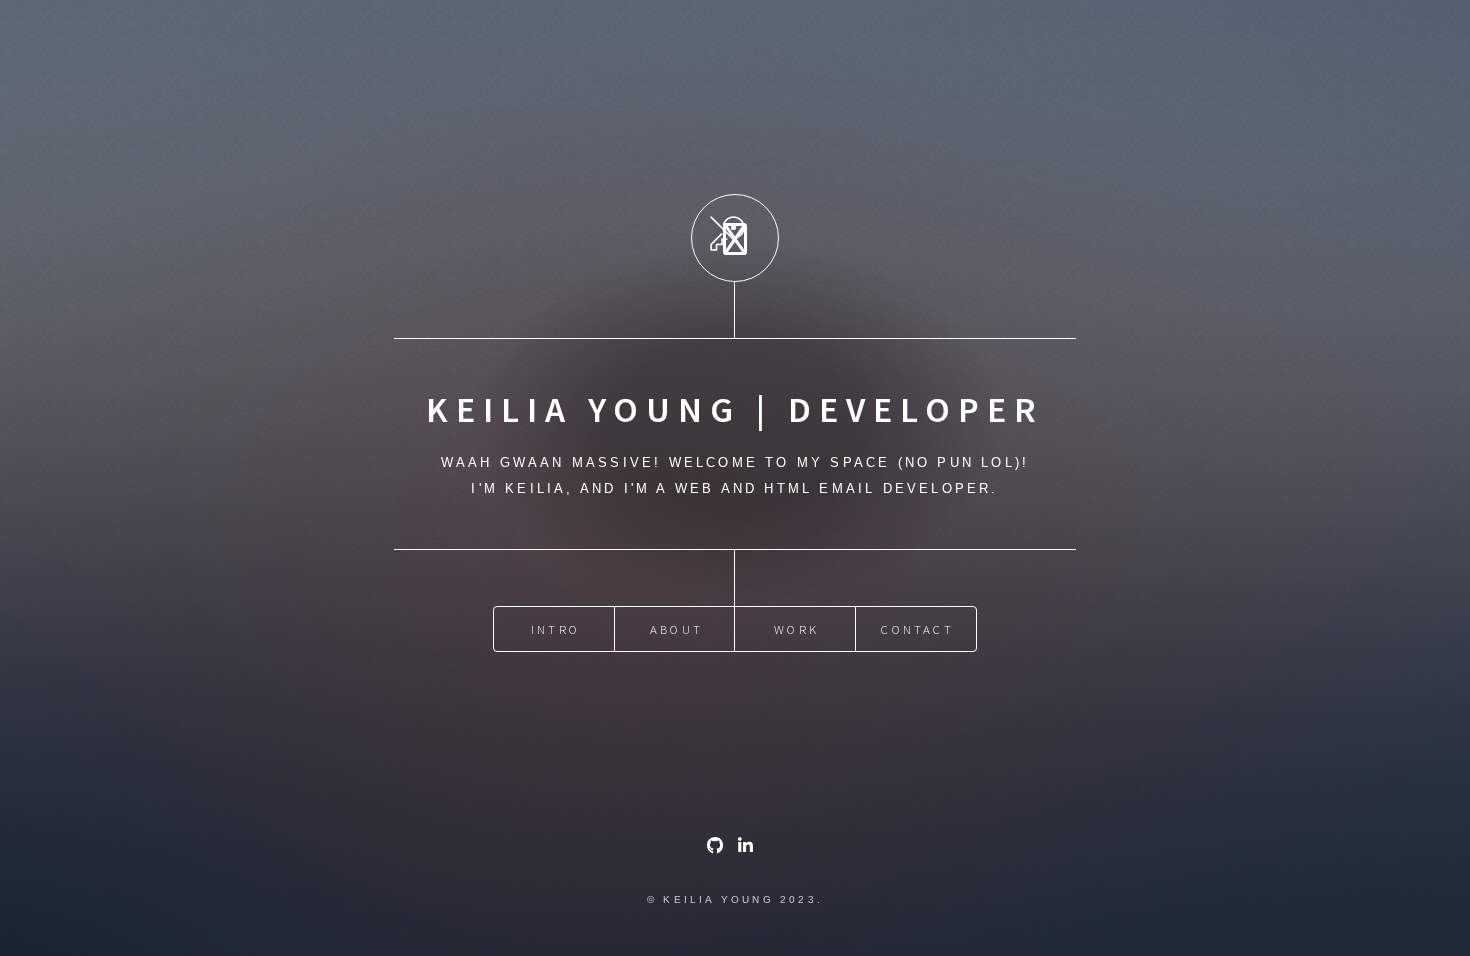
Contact (917, 629)
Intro (555, 629)
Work (796, 629)
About (676, 629)
